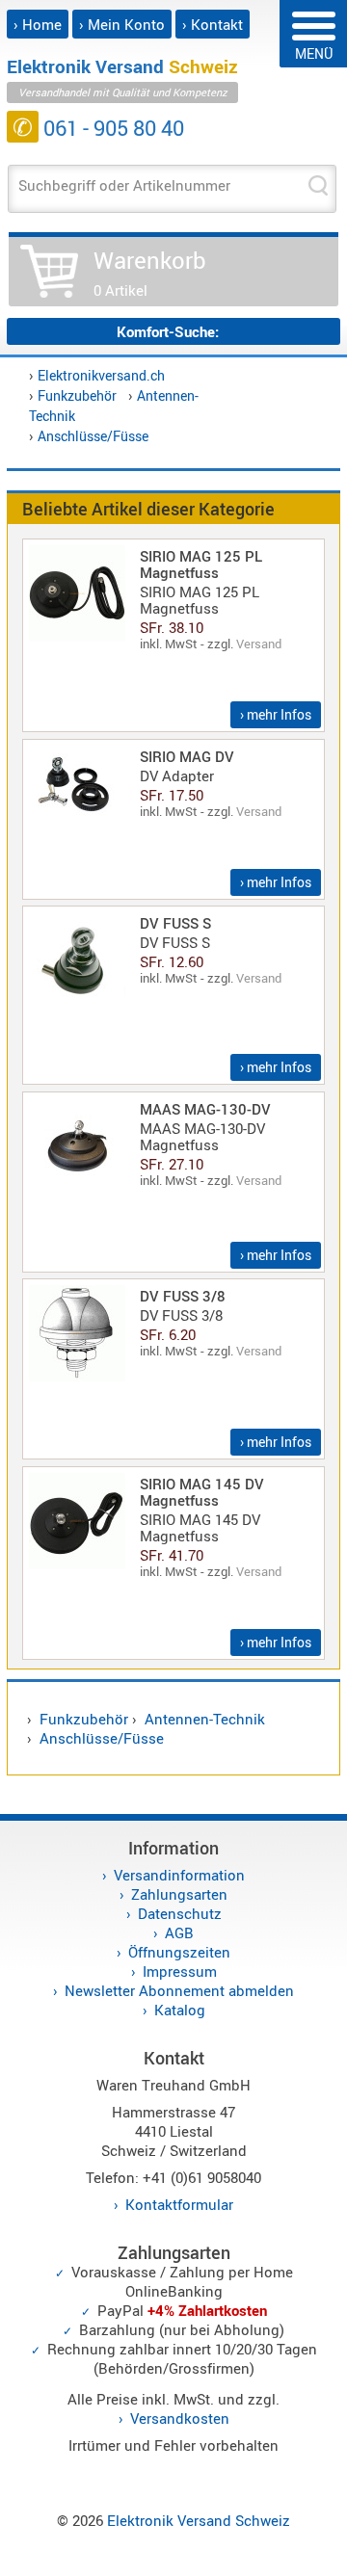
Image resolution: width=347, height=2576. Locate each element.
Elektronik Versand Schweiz (199, 2520)
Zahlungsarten (179, 1894)
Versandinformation (179, 1875)
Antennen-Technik (205, 1719)
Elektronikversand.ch (101, 375)
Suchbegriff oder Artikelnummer (124, 185)
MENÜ (314, 53)
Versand (259, 644)
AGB (179, 1932)
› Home (38, 24)
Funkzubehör (77, 395)
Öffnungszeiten (179, 1952)
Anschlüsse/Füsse (93, 436)
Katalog (180, 2010)
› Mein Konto (122, 24)
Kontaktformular (179, 2204)
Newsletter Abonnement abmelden (179, 1990)
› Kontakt (213, 24)
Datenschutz (180, 1913)
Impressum (180, 1971)
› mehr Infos (276, 714)
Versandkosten (180, 2418)
